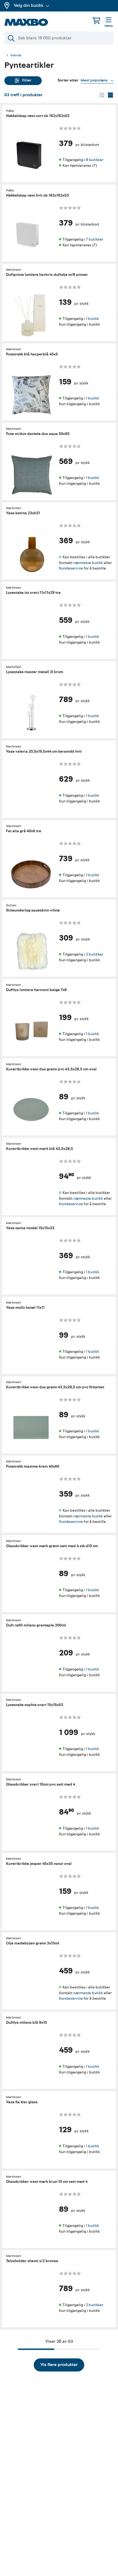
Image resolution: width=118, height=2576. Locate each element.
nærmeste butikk (88, 563)
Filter (27, 80)
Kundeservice (71, 568)
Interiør (16, 56)
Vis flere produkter (59, 2365)
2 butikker (95, 954)
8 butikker (95, 160)
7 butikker (95, 239)
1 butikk (92, 319)
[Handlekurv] (96, 21)
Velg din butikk (29, 5)
